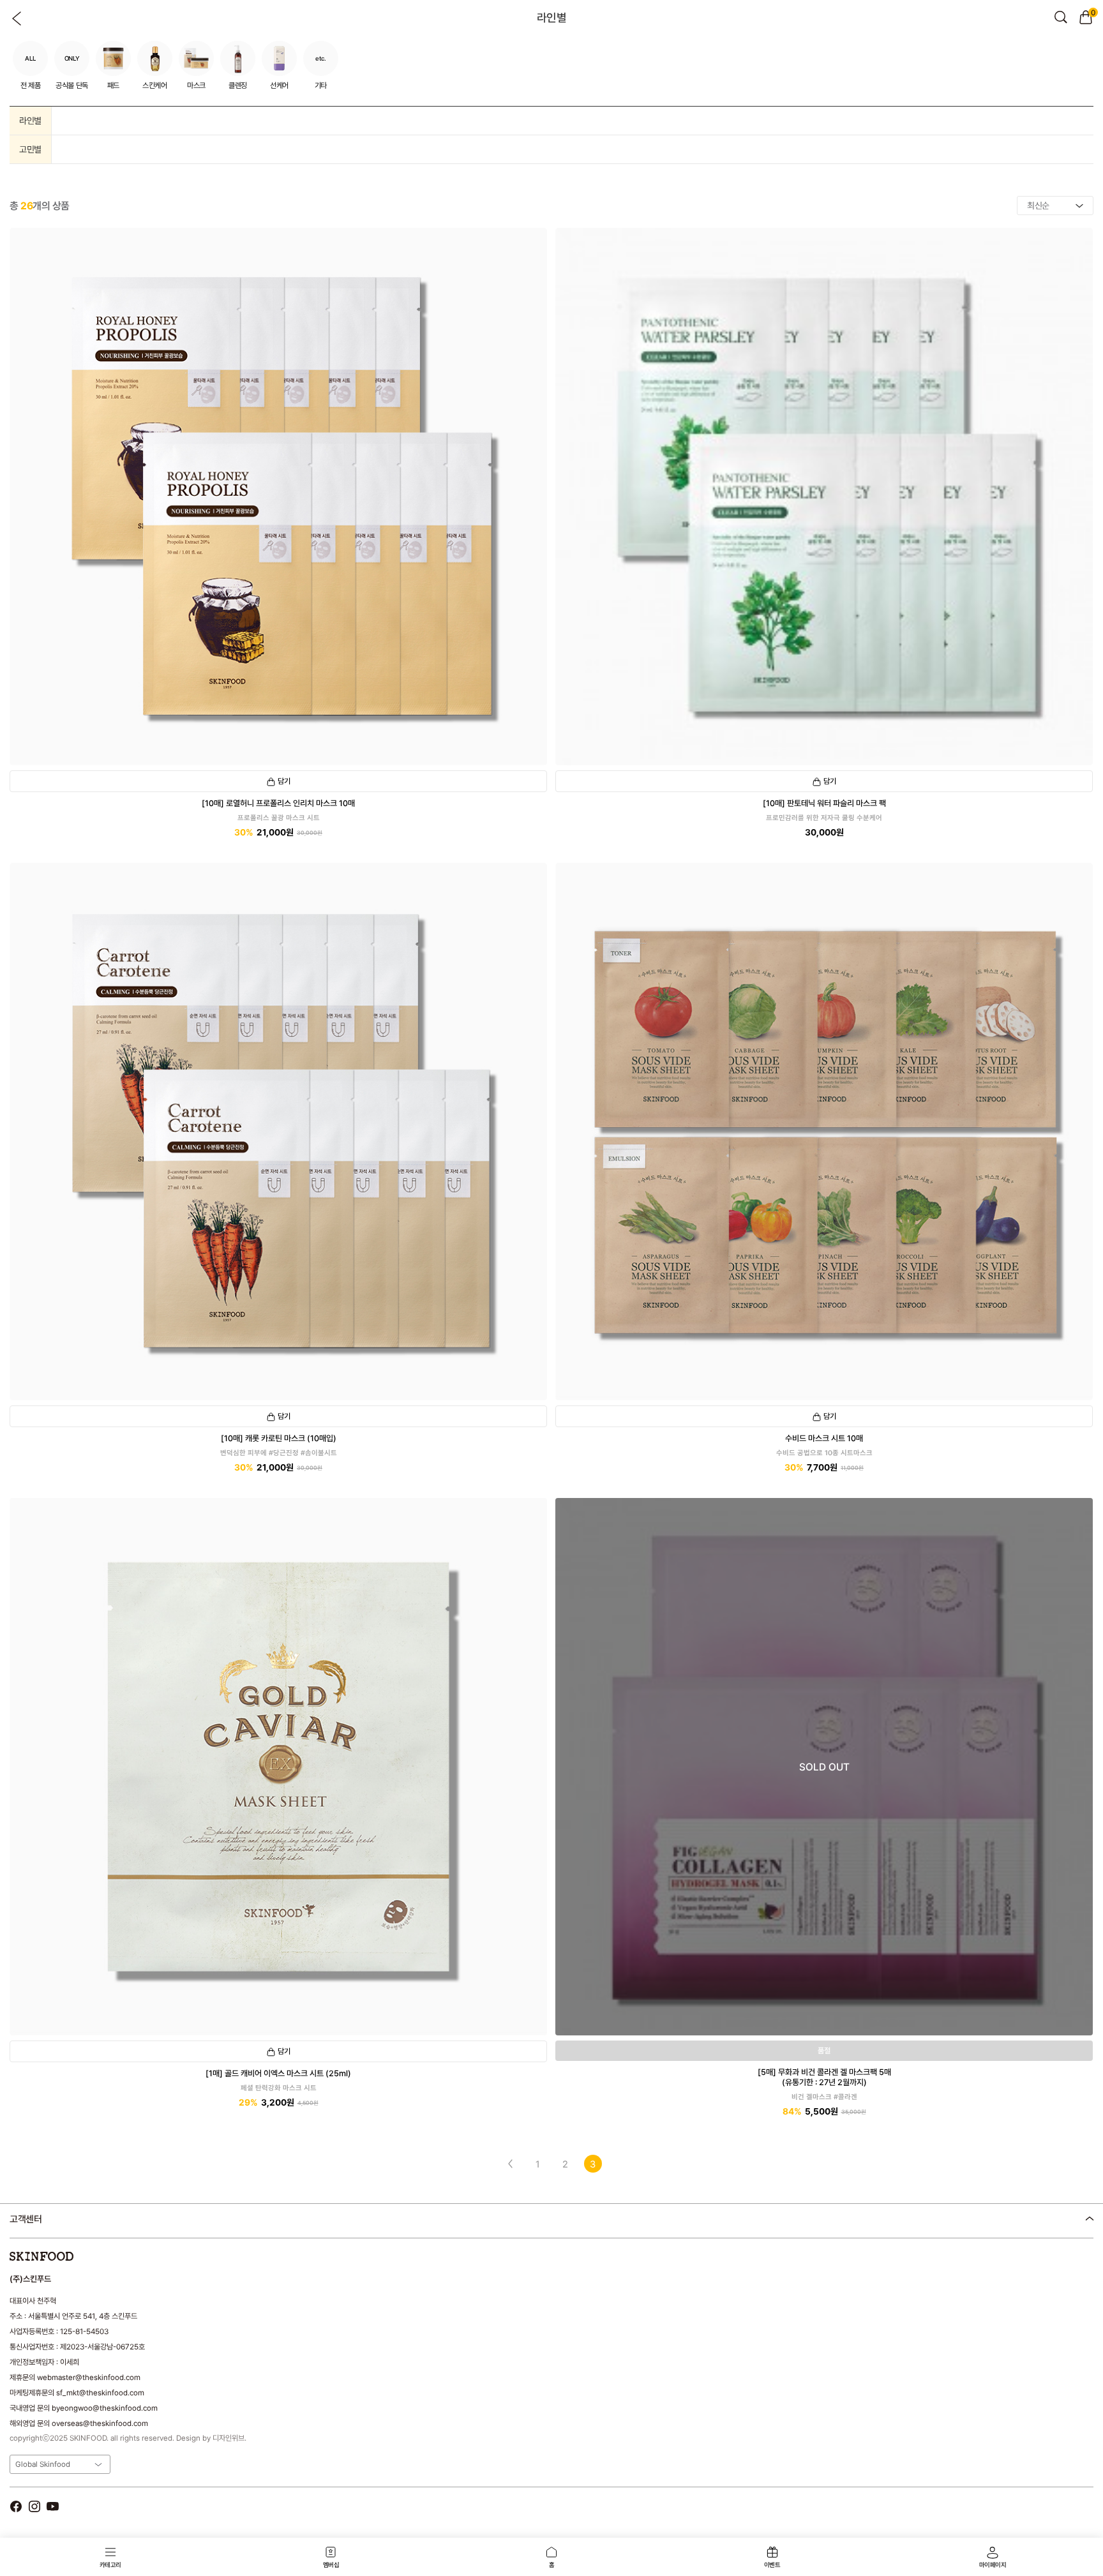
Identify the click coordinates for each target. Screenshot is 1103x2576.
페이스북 (16, 2506)
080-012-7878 (76, 2252)
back (17, 19)
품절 (824, 2051)
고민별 (30, 149)
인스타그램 (34, 2506)
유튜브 (53, 2506)
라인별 (30, 121)
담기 (284, 781)
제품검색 (1061, 17)
